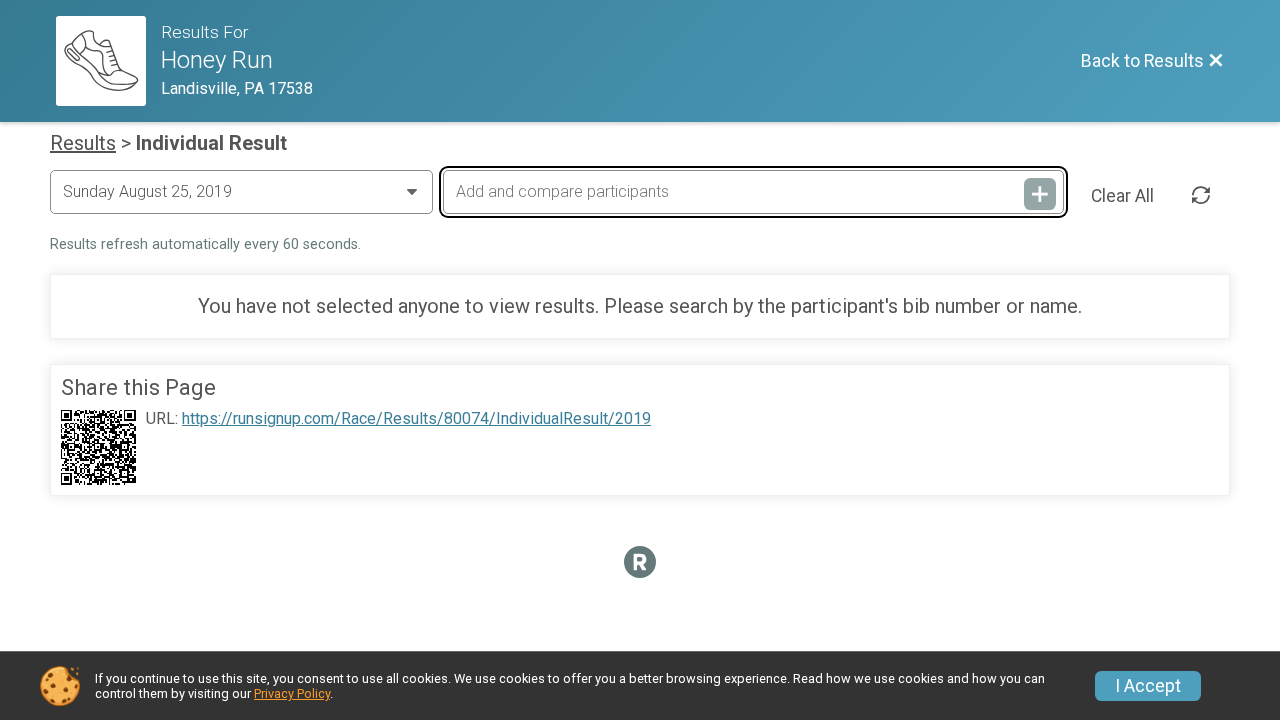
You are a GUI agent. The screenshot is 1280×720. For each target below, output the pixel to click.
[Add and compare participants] (1040, 194)
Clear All (1122, 196)
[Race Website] (108, 61)
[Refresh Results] (1201, 196)
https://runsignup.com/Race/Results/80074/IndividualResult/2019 (416, 419)
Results (83, 143)
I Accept (1148, 686)
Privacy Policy (292, 693)
